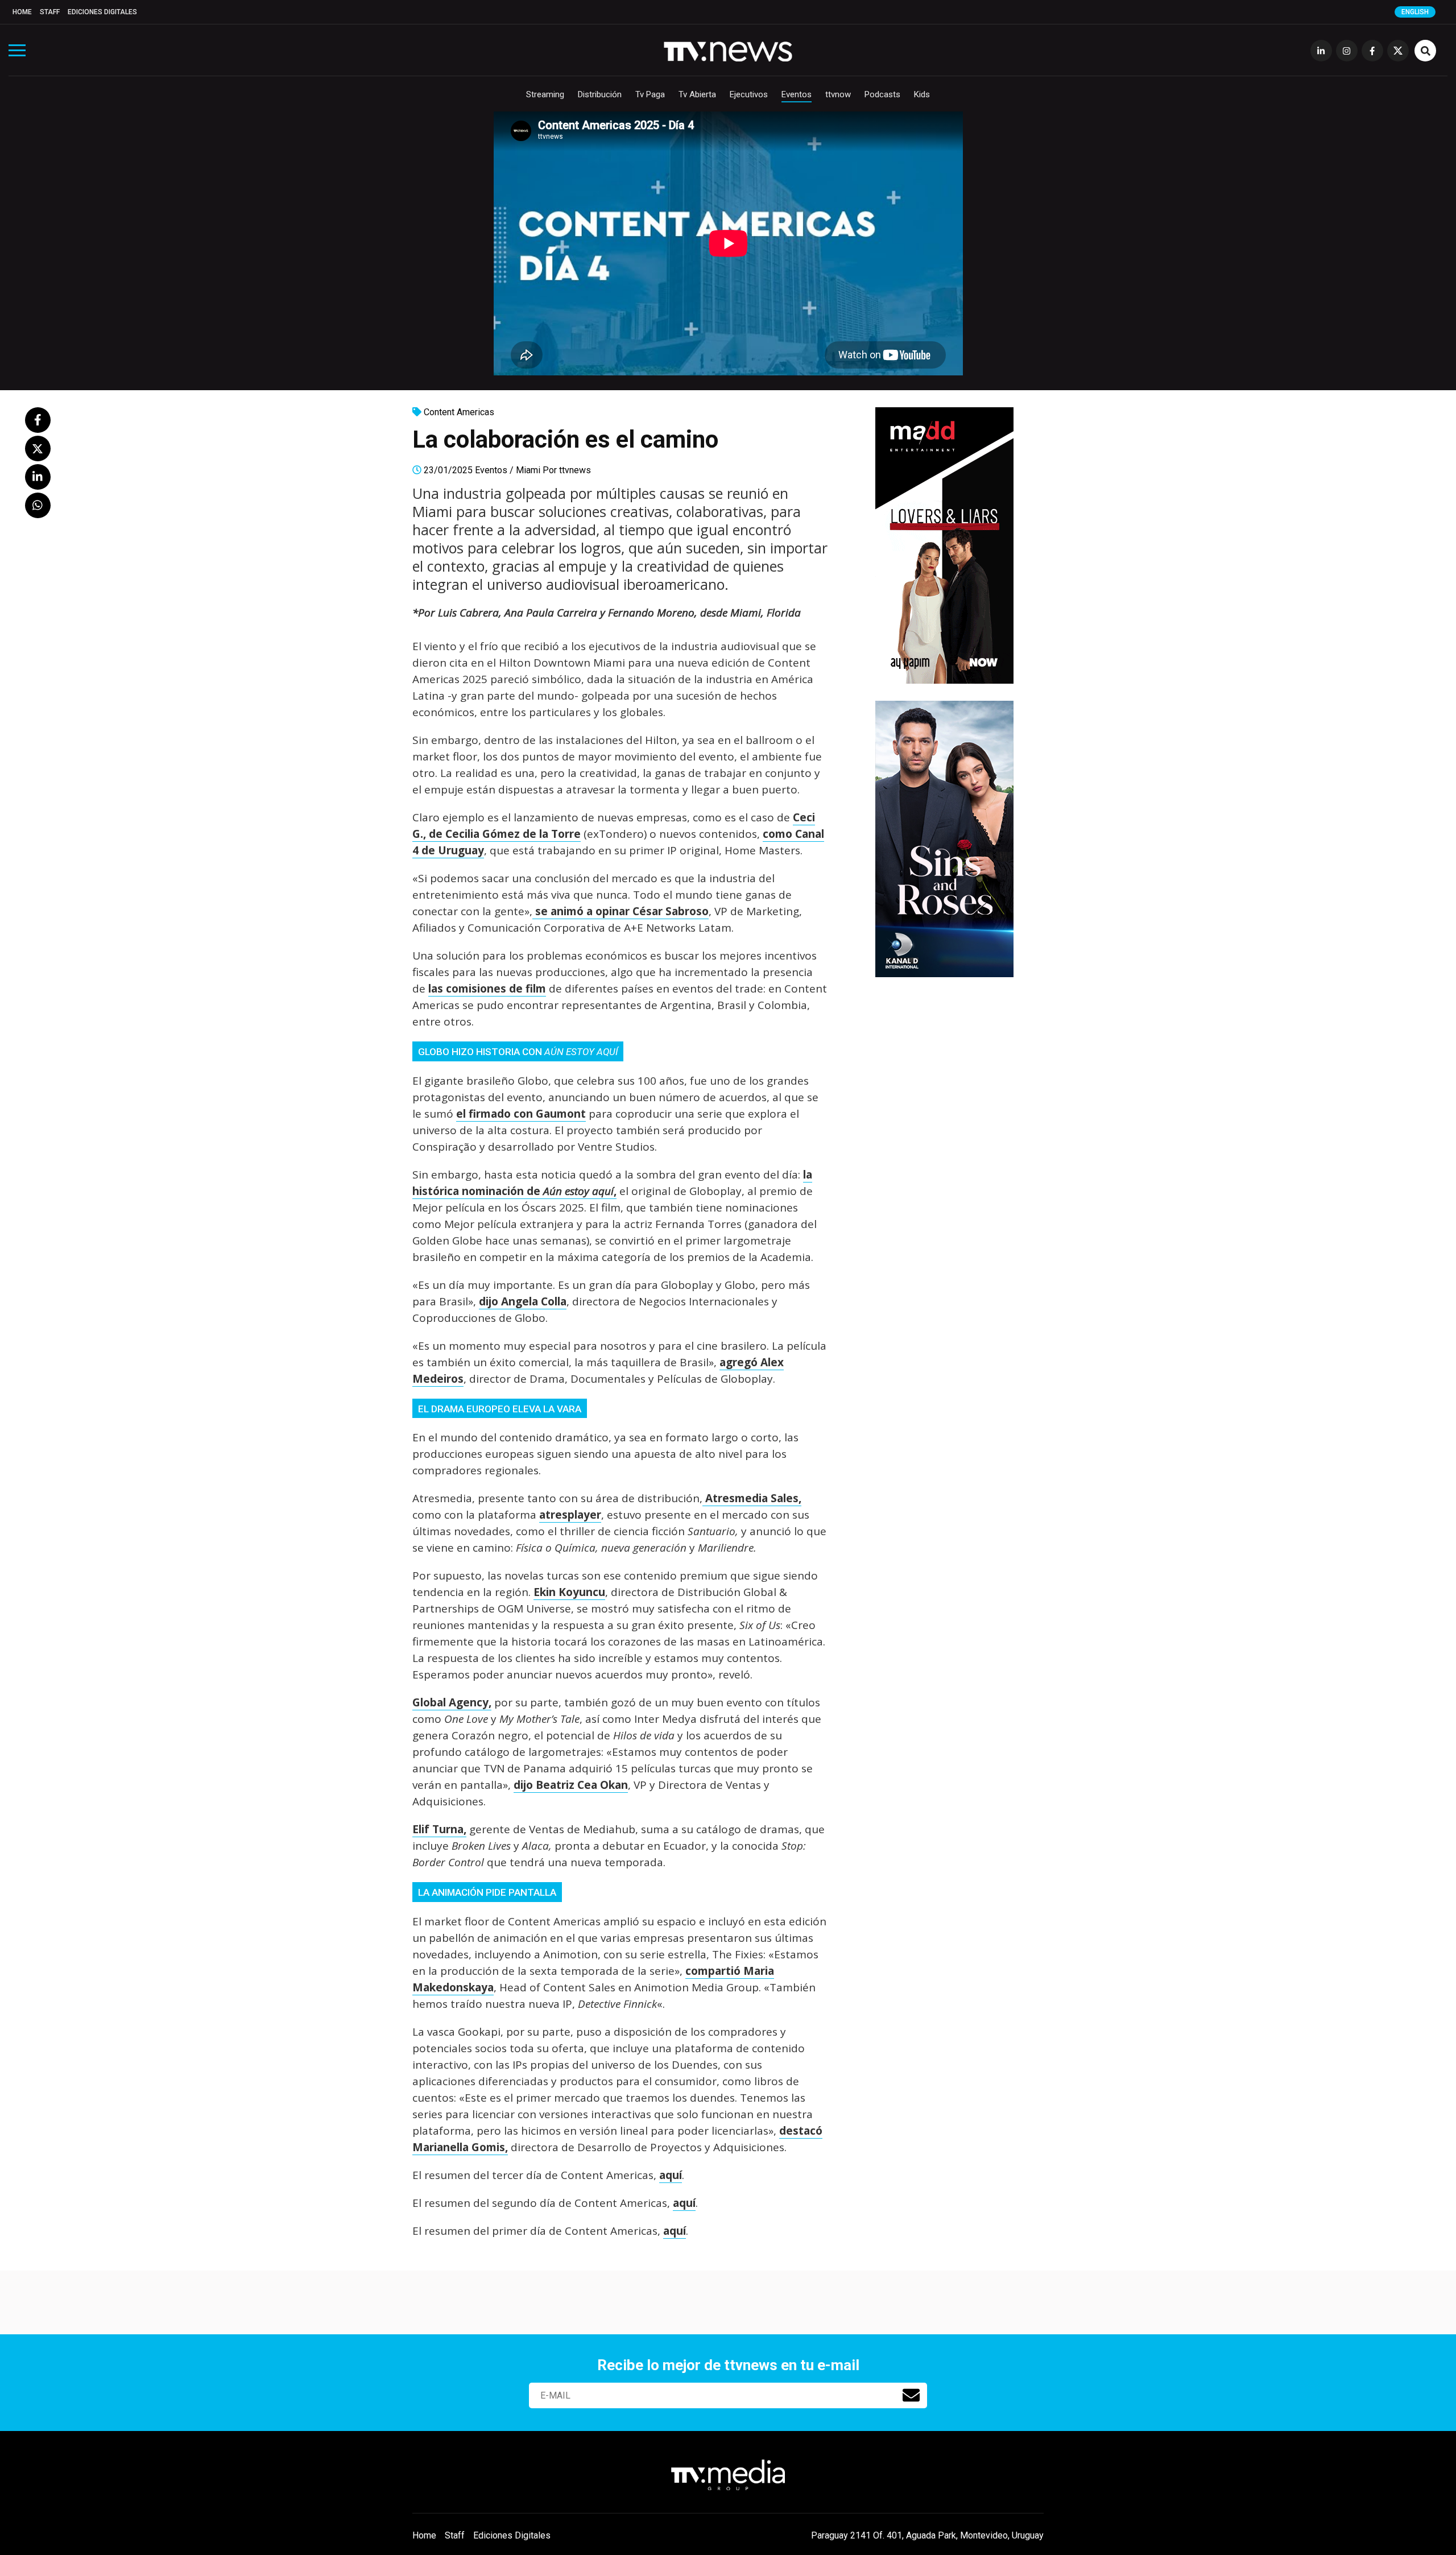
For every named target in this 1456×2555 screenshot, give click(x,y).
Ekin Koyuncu (569, 1592)
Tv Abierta (697, 94)
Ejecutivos (749, 94)
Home (22, 12)
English (1415, 12)
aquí (671, 2175)
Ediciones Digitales (102, 12)
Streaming (545, 94)
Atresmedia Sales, (752, 1498)
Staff (50, 12)
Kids (922, 94)
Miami (528, 470)
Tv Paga (650, 94)
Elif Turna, (439, 1829)
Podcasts (882, 94)
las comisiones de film (487, 989)
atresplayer (570, 1515)
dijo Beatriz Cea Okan (571, 1785)
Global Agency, (452, 1702)
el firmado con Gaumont (521, 1114)
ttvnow (838, 94)
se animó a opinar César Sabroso (621, 911)
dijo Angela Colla (523, 1301)
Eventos (797, 94)
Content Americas (459, 412)
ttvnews (575, 470)
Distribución (600, 94)
